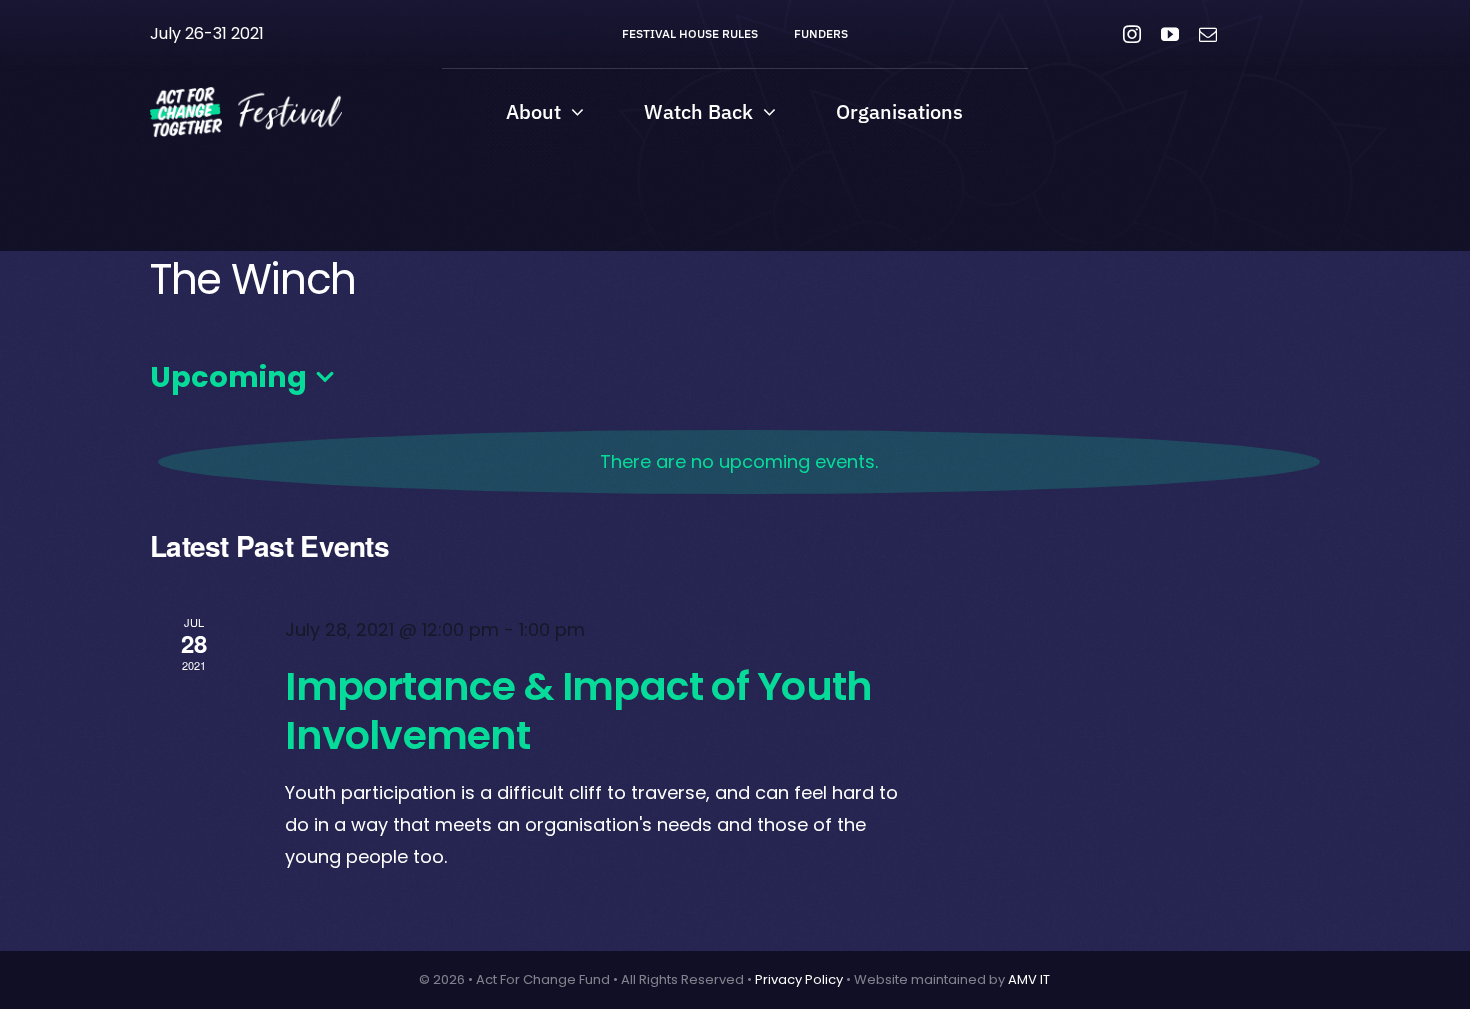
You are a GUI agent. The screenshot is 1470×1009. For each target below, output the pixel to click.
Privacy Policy (799, 979)
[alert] (739, 462)
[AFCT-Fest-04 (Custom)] (246, 94)
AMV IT (1029, 979)
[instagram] (1132, 34)
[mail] (1208, 34)
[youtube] (1170, 34)
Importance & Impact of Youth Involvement (578, 710)
